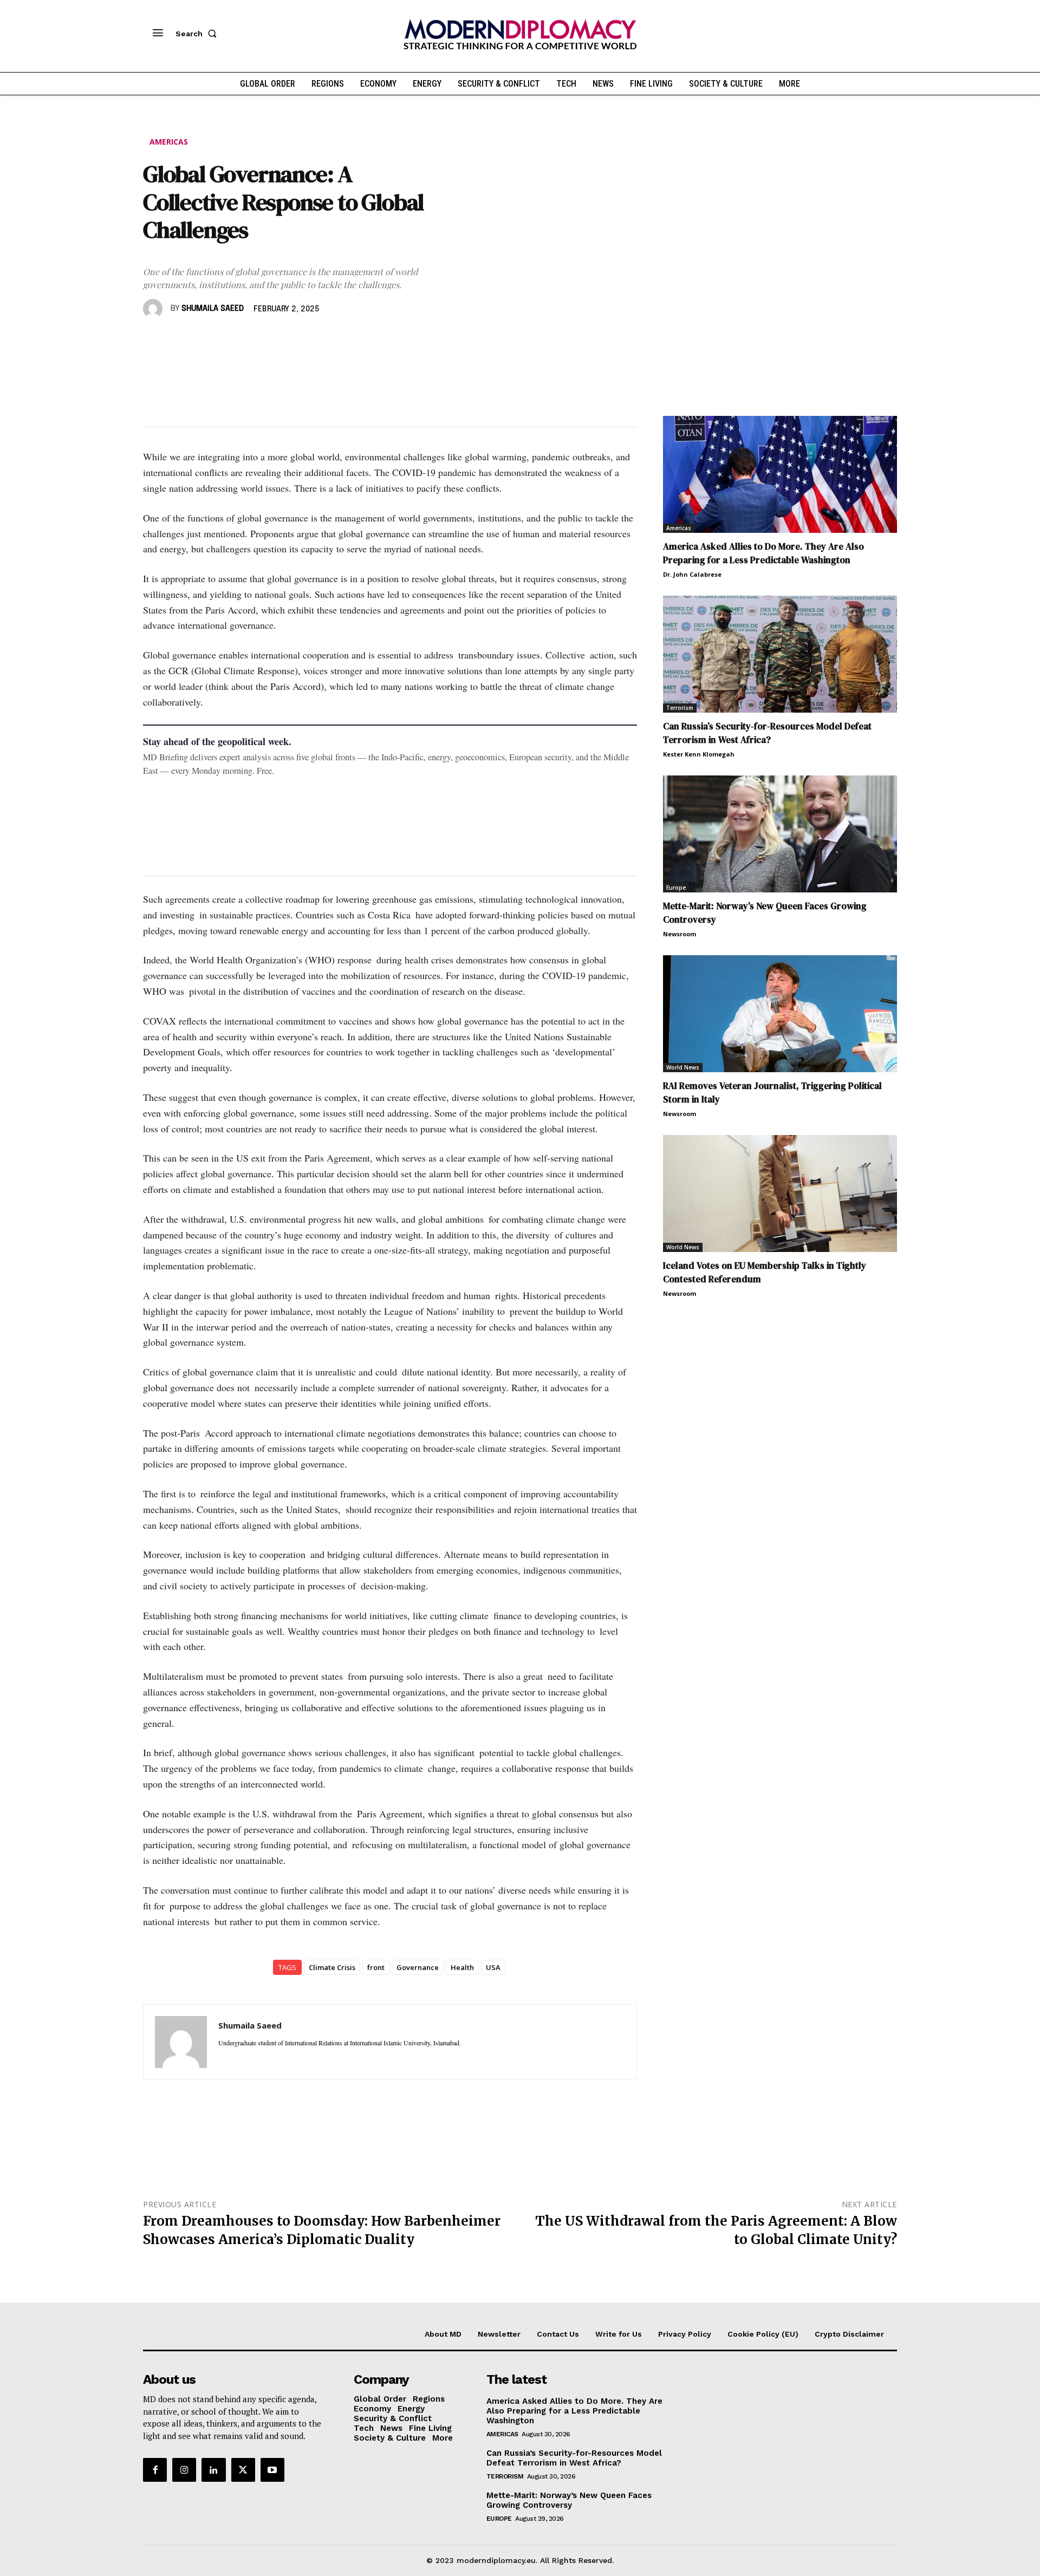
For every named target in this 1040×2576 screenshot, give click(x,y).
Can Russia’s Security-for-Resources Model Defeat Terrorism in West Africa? (767, 733)
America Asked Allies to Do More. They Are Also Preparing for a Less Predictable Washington (763, 553)
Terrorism (680, 708)
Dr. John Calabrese (692, 574)
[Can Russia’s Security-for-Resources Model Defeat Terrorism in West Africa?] (780, 654)
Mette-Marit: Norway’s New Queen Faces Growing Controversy (569, 2500)
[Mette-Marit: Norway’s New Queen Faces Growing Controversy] (780, 834)
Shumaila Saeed (213, 309)
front (376, 1967)
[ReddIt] (253, 340)
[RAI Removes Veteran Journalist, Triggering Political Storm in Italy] (780, 1014)
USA (493, 1967)
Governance (418, 1967)
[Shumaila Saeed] (154, 309)
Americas (169, 142)
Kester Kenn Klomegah (699, 754)
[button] (198, 34)
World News (683, 1067)
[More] (304, 340)
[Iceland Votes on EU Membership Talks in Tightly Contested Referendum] (780, 1194)
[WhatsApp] (204, 340)
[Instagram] (184, 2470)
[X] (179, 340)
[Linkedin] (229, 340)
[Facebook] (154, 340)
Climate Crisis (332, 1967)
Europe (676, 888)
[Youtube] (272, 2470)
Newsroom (680, 934)
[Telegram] (278, 340)
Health (462, 1967)
